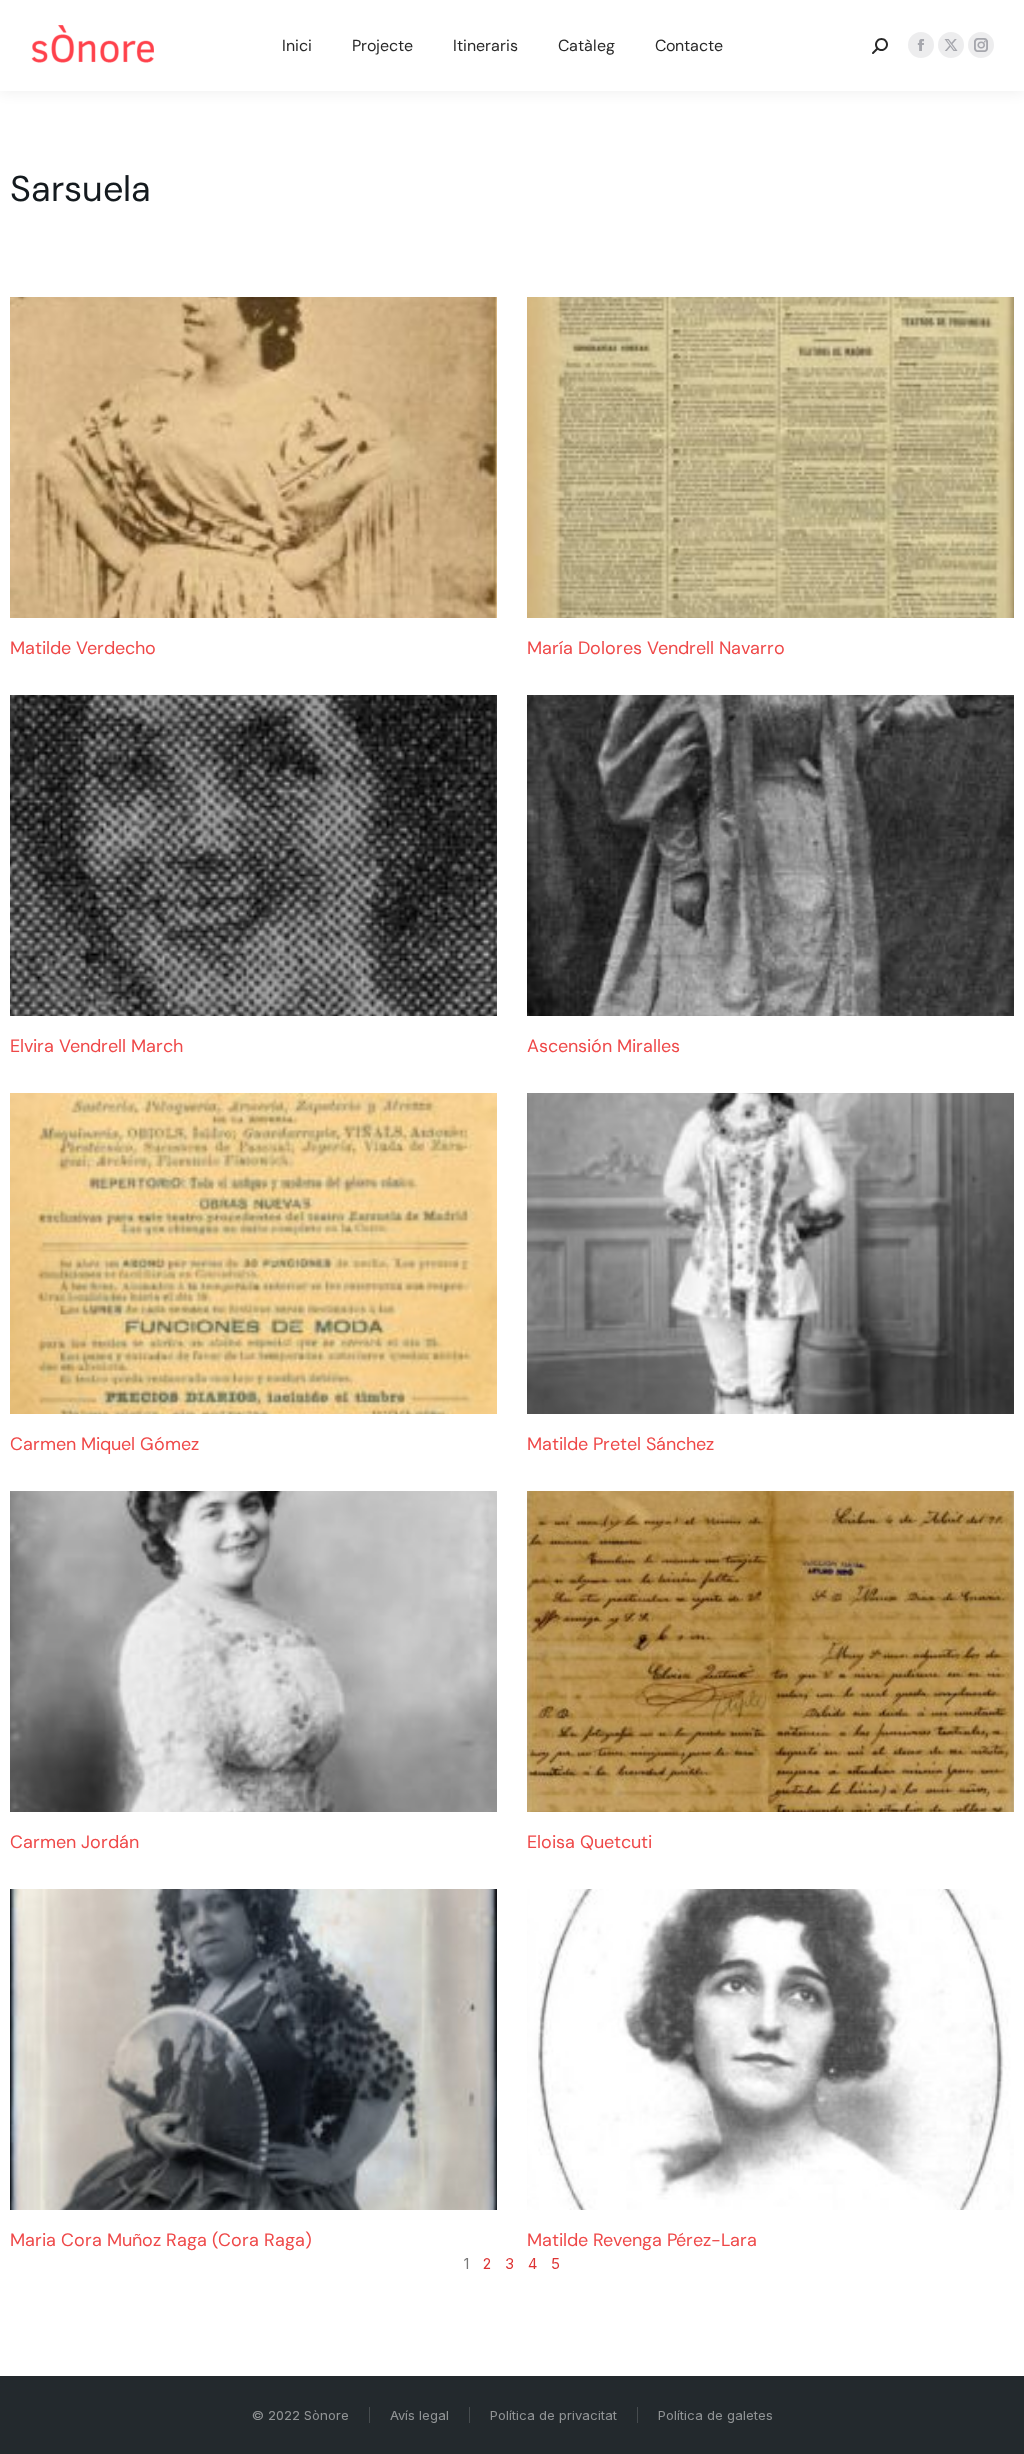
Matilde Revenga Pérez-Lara (642, 2240)
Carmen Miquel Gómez (104, 1444)
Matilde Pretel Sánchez (620, 1444)
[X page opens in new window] (951, 45)
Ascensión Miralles (603, 1046)
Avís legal (419, 2415)
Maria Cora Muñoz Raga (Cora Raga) (161, 2240)
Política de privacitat (553, 2415)
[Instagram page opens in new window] (981, 45)
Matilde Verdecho (83, 648)
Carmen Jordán (74, 1842)
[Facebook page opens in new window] (921, 45)
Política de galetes (715, 2415)
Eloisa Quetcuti (589, 1842)
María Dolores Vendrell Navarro (656, 648)
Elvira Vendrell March (96, 1046)
